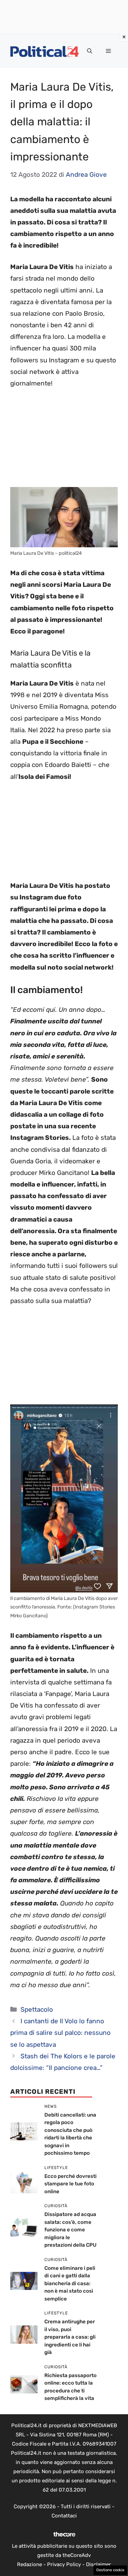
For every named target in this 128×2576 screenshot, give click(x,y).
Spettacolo (37, 2009)
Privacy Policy (64, 2564)
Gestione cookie (110, 2570)
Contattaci (64, 2516)
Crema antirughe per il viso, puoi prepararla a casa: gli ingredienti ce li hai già (70, 2337)
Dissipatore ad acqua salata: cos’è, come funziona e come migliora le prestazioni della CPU (70, 2230)
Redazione (30, 2564)
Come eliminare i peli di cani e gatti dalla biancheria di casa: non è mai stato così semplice (70, 2283)
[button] (90, 51)
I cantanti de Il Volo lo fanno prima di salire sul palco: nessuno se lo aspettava (60, 2033)
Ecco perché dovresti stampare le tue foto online (70, 2184)
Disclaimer (98, 2564)
